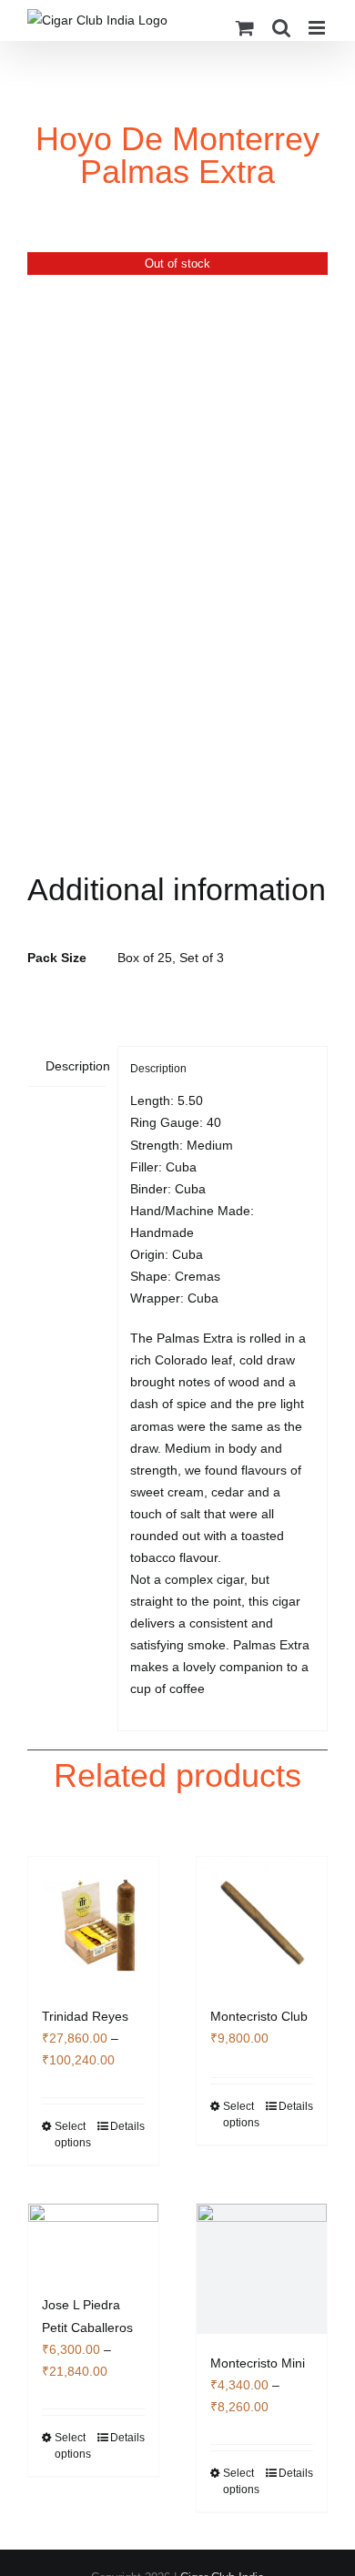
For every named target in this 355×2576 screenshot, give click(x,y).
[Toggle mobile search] (281, 28)
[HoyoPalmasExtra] (177, 553)
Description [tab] (76, 1066)
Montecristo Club (259, 2016)
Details (127, 2126)
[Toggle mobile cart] (245, 28)
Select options (73, 2135)
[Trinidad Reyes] (93, 1922)
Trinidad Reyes (85, 2016)
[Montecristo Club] (262, 1922)
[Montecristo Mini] (262, 2269)
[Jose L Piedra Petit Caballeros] (93, 2240)
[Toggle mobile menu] (318, 28)
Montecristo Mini (258, 2363)
